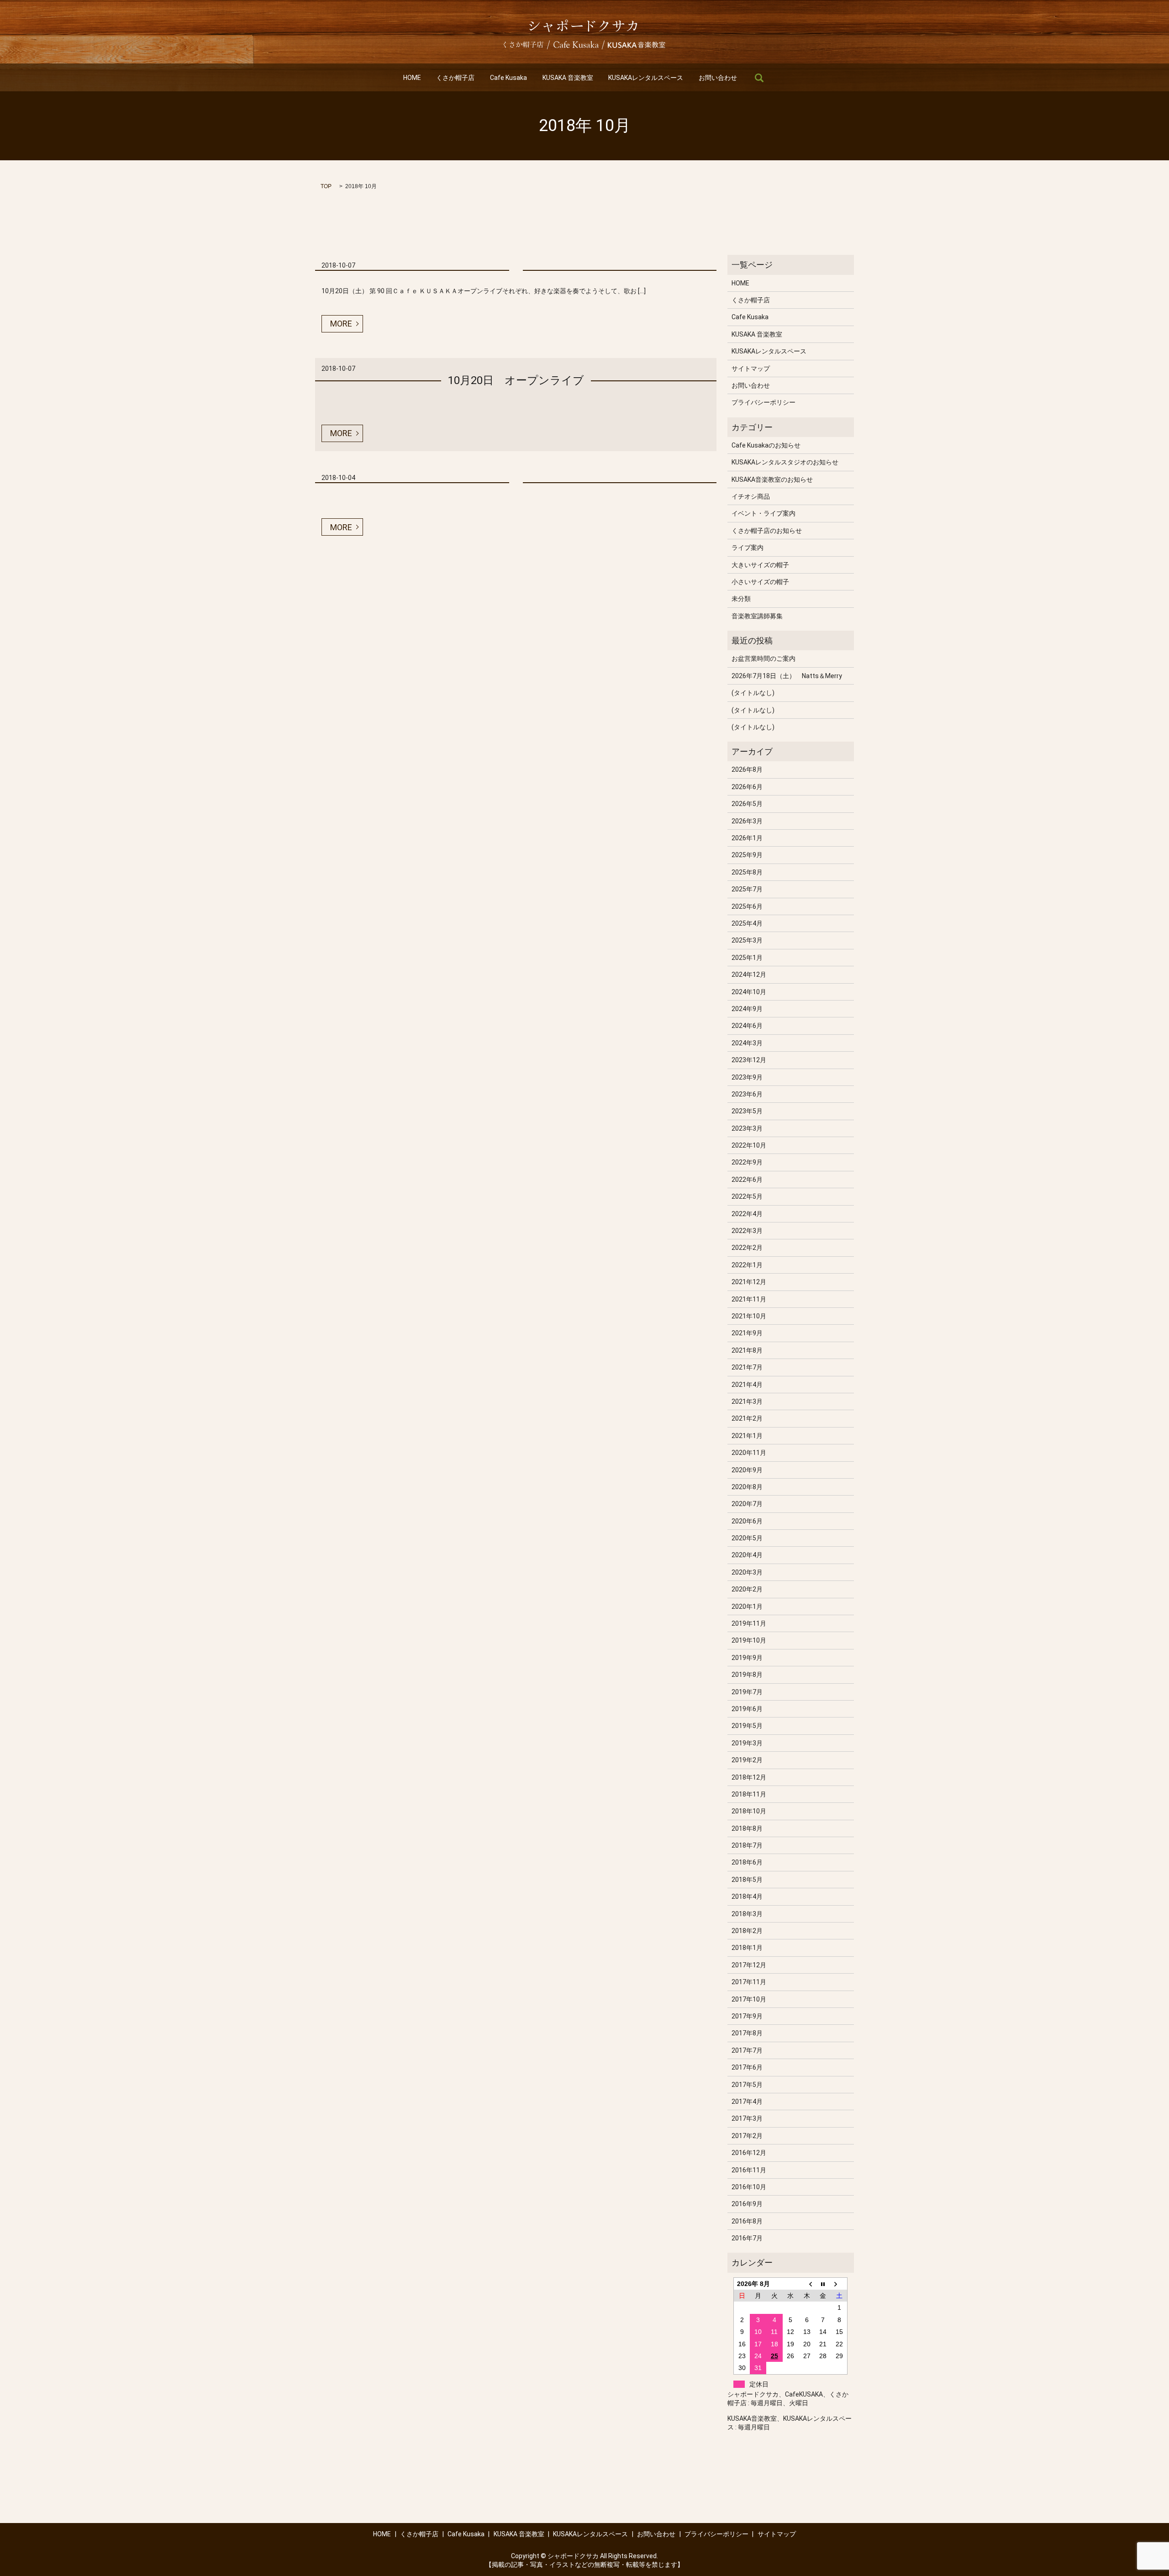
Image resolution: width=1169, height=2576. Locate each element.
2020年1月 (747, 1607)
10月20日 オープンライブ (516, 380)
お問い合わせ (718, 78)
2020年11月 (749, 1453)
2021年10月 (749, 1316)
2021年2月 (747, 1418)
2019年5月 (747, 1726)
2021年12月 (749, 1282)
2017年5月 (747, 2085)
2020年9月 (747, 1470)
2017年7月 (747, 2050)
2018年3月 (747, 1914)
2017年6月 (747, 2067)
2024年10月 (749, 992)
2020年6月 (747, 1521)
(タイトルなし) (753, 693)
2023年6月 (747, 1094)
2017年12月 (749, 1965)
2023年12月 (749, 1060)
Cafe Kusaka (508, 78)
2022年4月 (747, 1214)
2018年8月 (747, 1828)
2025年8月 (747, 872)
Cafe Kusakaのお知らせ (766, 445)
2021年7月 (747, 1367)
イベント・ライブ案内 (764, 513)
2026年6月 (747, 787)
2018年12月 (749, 1777)
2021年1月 (747, 1436)
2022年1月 (747, 1265)
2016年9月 (747, 2204)
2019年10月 (749, 1640)
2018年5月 (747, 1880)
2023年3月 (747, 1128)
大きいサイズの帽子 (760, 565)
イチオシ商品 (751, 496)
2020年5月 (747, 1538)
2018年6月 (747, 1862)
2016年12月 (749, 2153)
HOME (412, 78)
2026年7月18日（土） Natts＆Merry (787, 676)
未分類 (741, 599)
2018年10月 (749, 1811)
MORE (341, 324)
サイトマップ (751, 369)
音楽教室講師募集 (757, 616)
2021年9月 (747, 1333)
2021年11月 (749, 1299)
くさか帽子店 (455, 78)
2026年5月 (747, 804)
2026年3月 (747, 821)
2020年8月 (747, 1487)
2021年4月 (747, 1385)
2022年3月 (747, 1231)
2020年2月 (747, 1589)
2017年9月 (747, 2016)
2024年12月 (749, 975)
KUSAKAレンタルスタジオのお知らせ (785, 462)
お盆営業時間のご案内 (764, 658)
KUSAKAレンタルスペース (646, 78)
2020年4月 (747, 1555)
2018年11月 (749, 1794)
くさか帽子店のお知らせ (767, 531)
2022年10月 (749, 1145)
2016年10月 (749, 2187)
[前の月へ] (807, 2284)
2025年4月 (747, 923)
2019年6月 (747, 1709)
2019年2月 (747, 1760)
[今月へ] (823, 2284)
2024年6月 (747, 1026)
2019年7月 (747, 1692)
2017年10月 (749, 1999)
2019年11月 (749, 1623)
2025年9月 (747, 855)
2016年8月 (747, 2221)
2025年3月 (747, 940)
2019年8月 (747, 1675)
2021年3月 (747, 1401)
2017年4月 (747, 2102)
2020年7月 (747, 1504)
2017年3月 (747, 2118)
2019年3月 (747, 1743)
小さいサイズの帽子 (760, 582)
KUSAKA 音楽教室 (568, 78)
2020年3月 (747, 1572)
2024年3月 (747, 1043)
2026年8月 (747, 769)
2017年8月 (747, 2033)
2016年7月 (747, 2238)
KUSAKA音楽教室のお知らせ (772, 479)
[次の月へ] (839, 2284)
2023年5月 (747, 1111)
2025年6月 (747, 906)
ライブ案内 (748, 548)
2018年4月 (747, 1896)
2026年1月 (747, 838)
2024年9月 (747, 1009)
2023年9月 (747, 1077)
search (759, 78)
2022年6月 (747, 1180)
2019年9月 (747, 1658)
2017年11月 (749, 1982)
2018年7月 (747, 1845)
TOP (326, 186)
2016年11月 (749, 2170)
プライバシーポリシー (764, 402)
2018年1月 (747, 1948)
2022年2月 (747, 1248)
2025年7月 (747, 889)
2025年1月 (747, 958)
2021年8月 (747, 1350)
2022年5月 (747, 1196)
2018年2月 (747, 1931)
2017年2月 (747, 2136)
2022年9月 (747, 1162)
